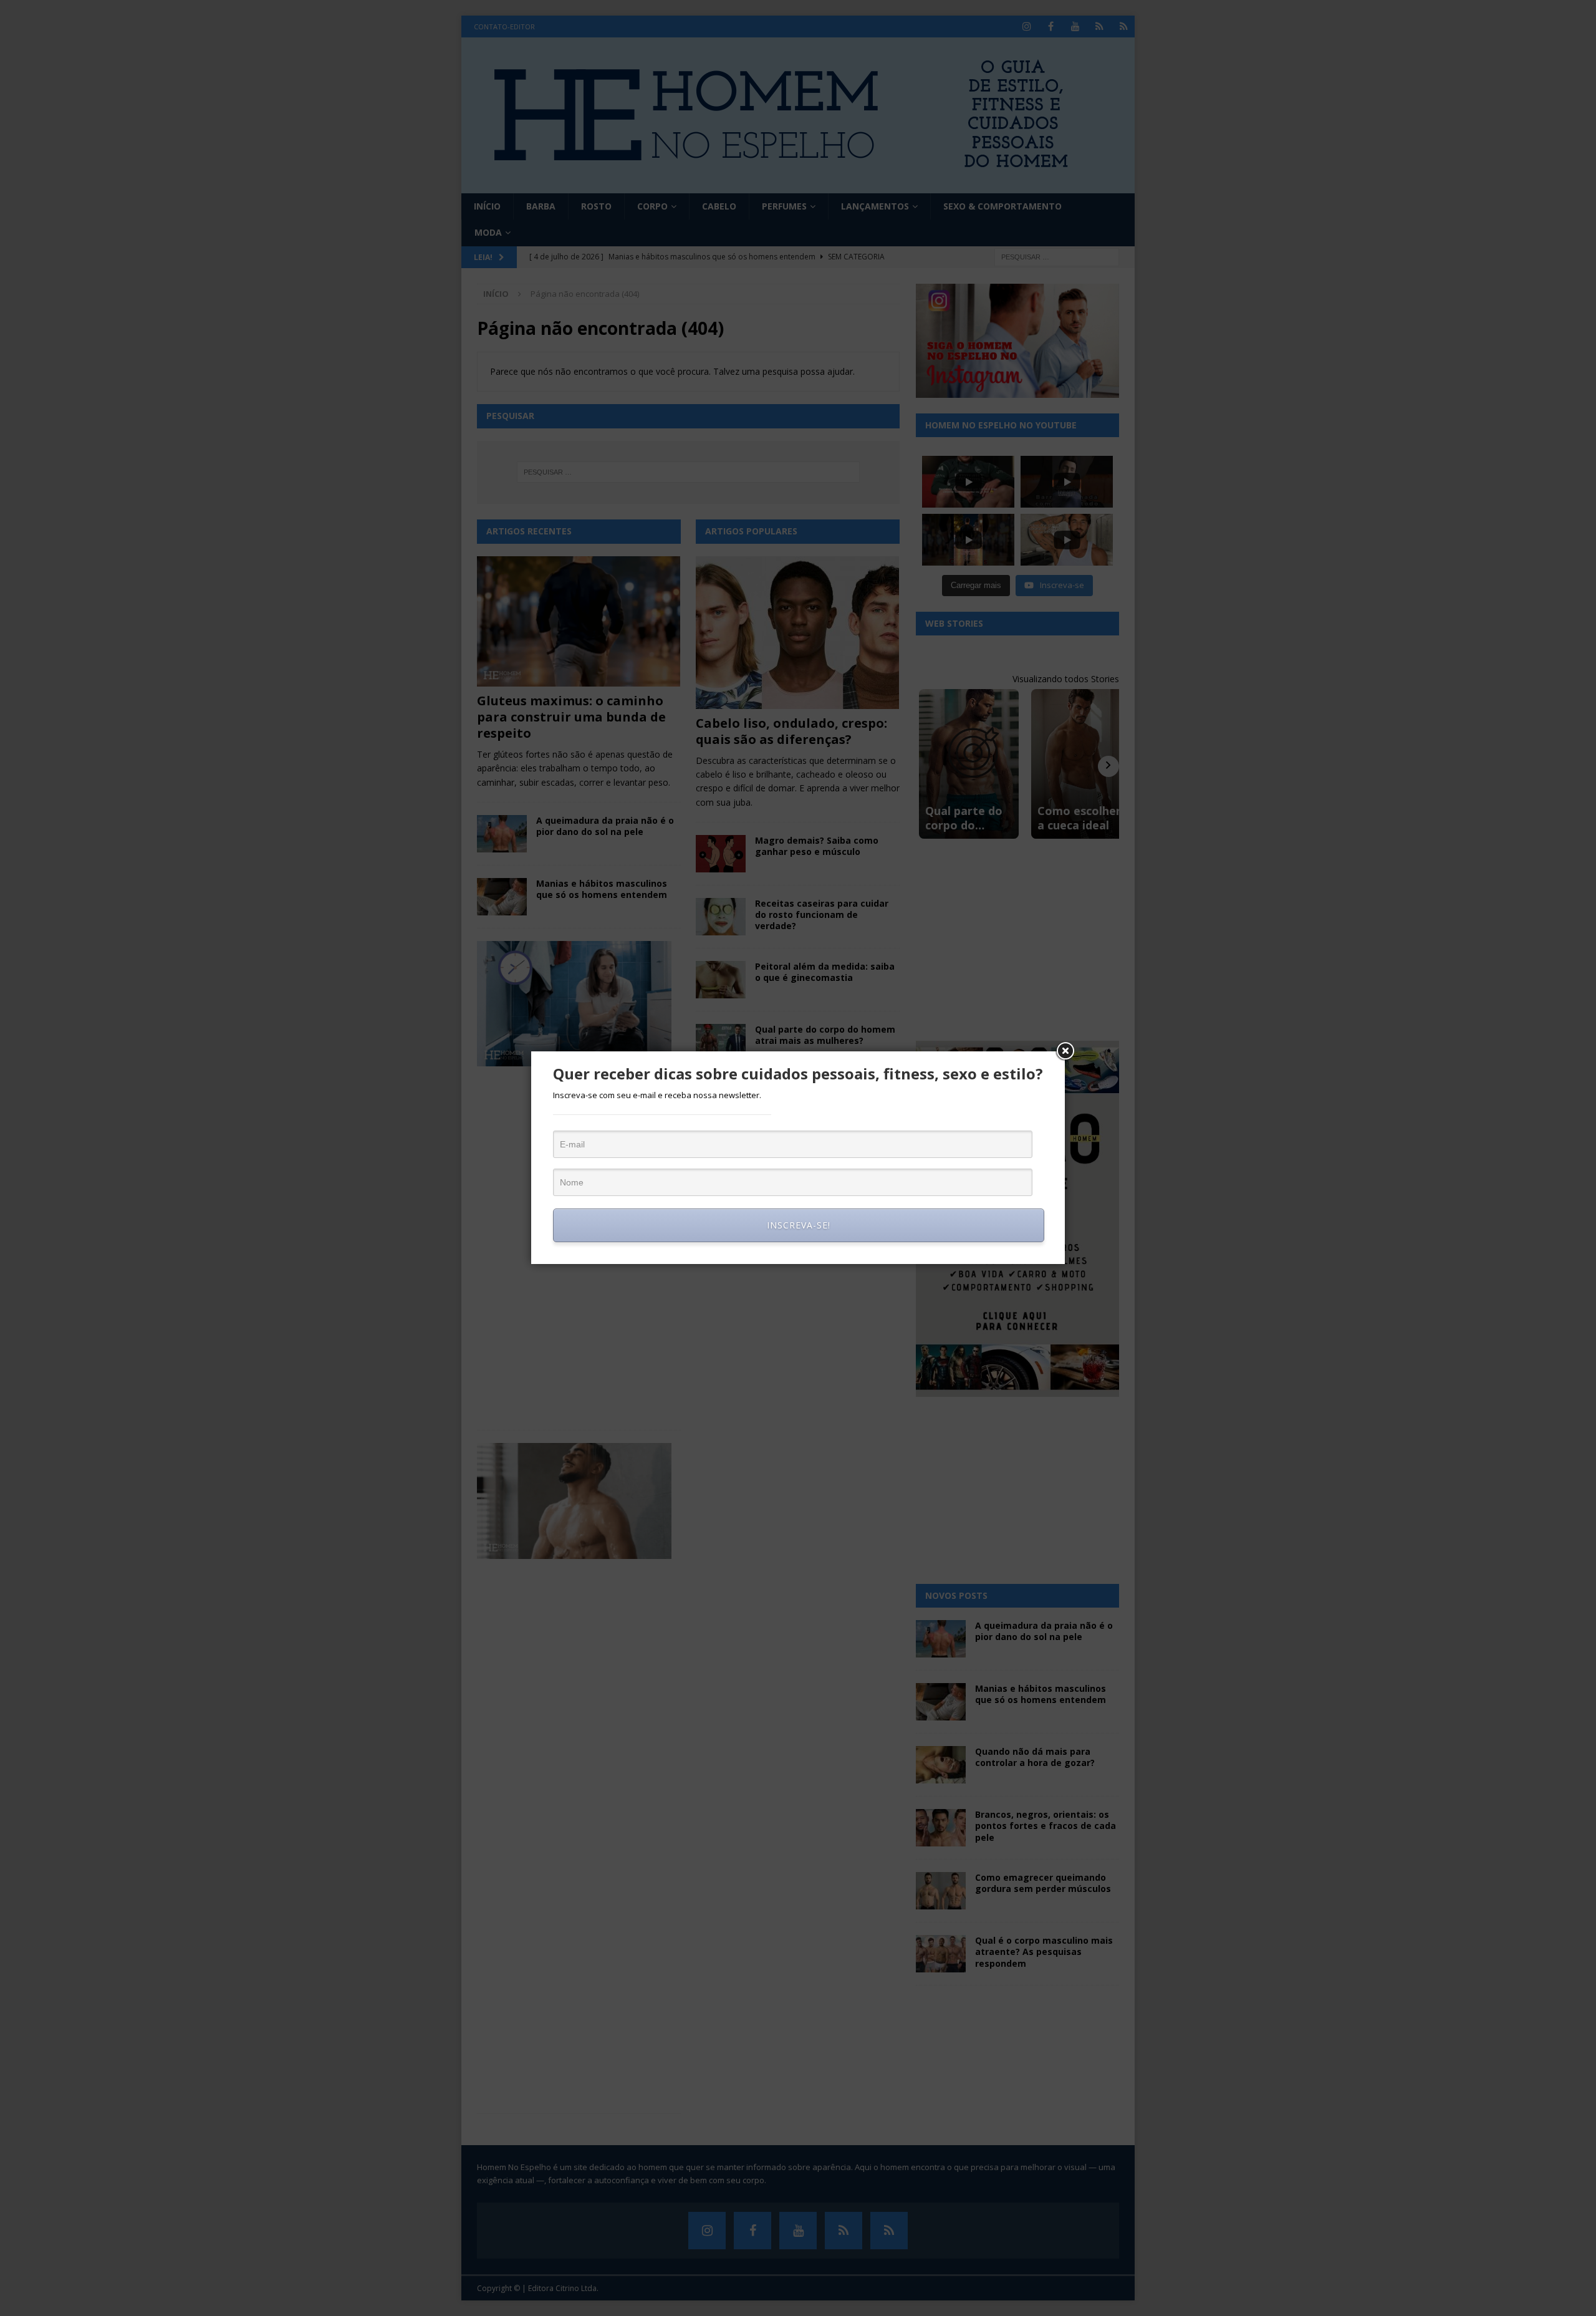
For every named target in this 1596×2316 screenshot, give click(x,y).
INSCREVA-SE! (799, 1225)
